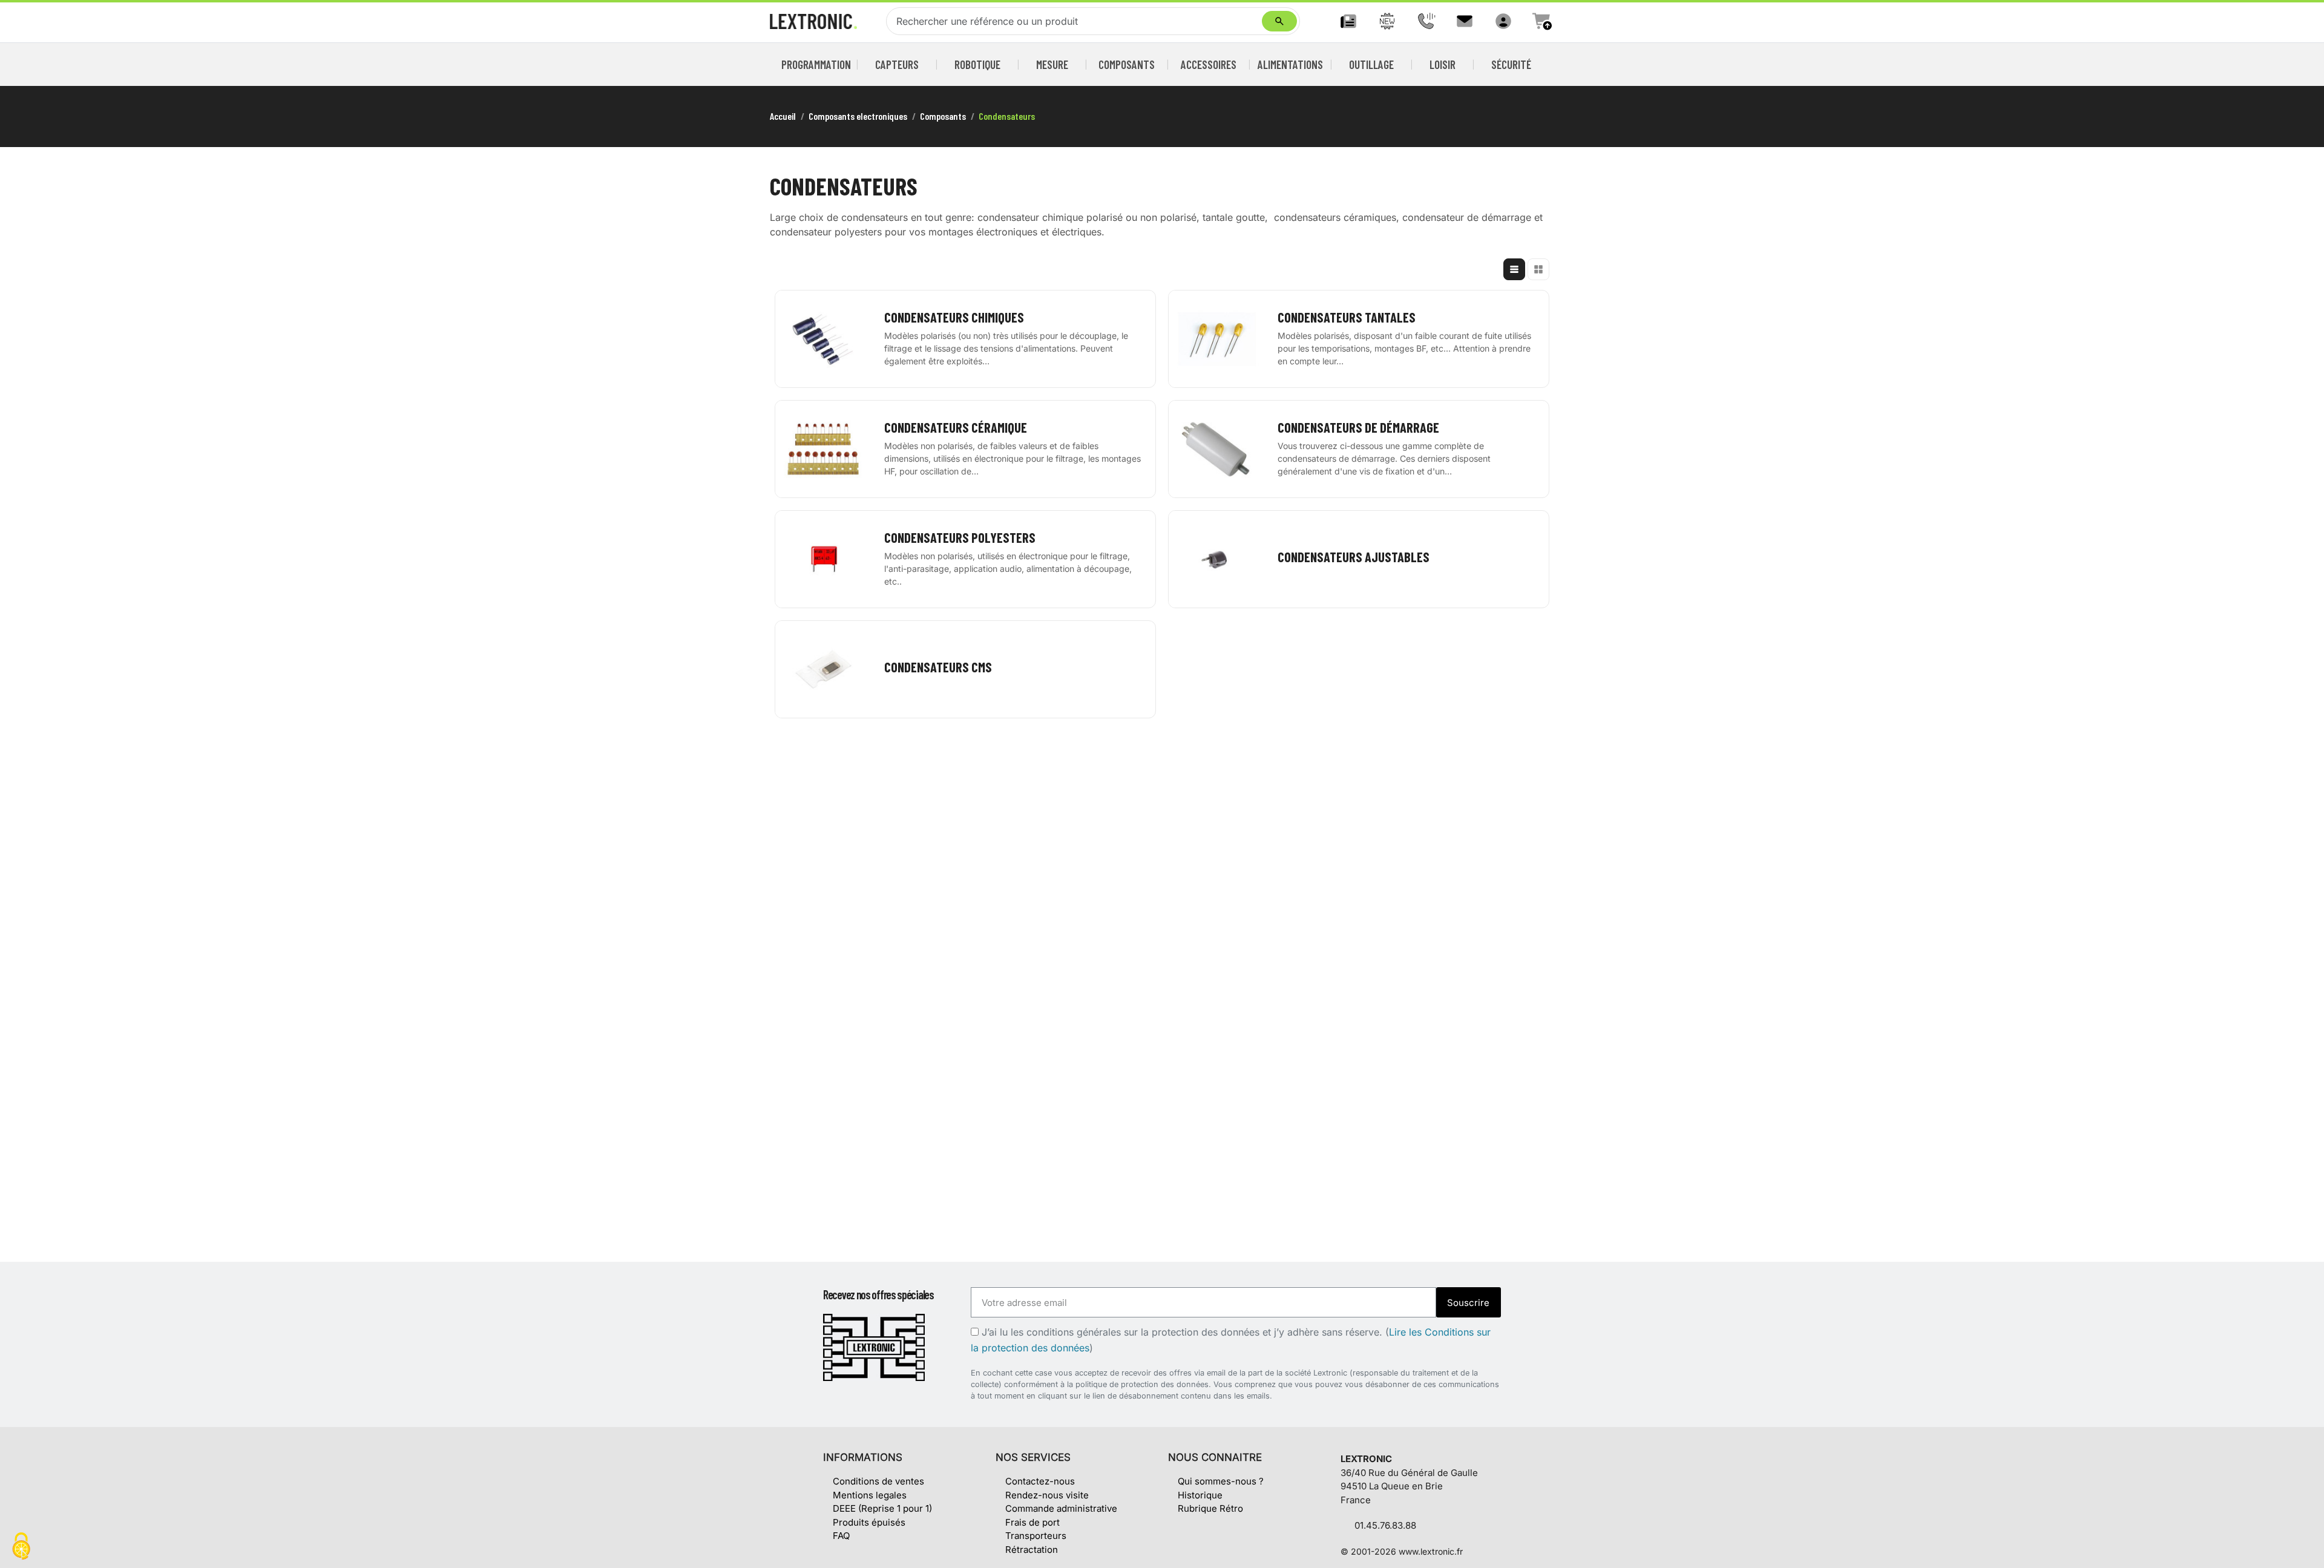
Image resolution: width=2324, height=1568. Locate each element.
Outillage (1371, 64)
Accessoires (1209, 64)
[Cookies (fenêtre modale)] (21, 1547)
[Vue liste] (1514, 269)
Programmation (816, 64)
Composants (1127, 64)
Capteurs (897, 64)
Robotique (977, 64)
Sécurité (1511, 64)
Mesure (1052, 64)
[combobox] (1077, 21)
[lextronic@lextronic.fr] (1465, 21)
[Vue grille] (1538, 269)
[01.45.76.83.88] (1426, 21)
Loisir (1443, 64)
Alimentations (1290, 64)
